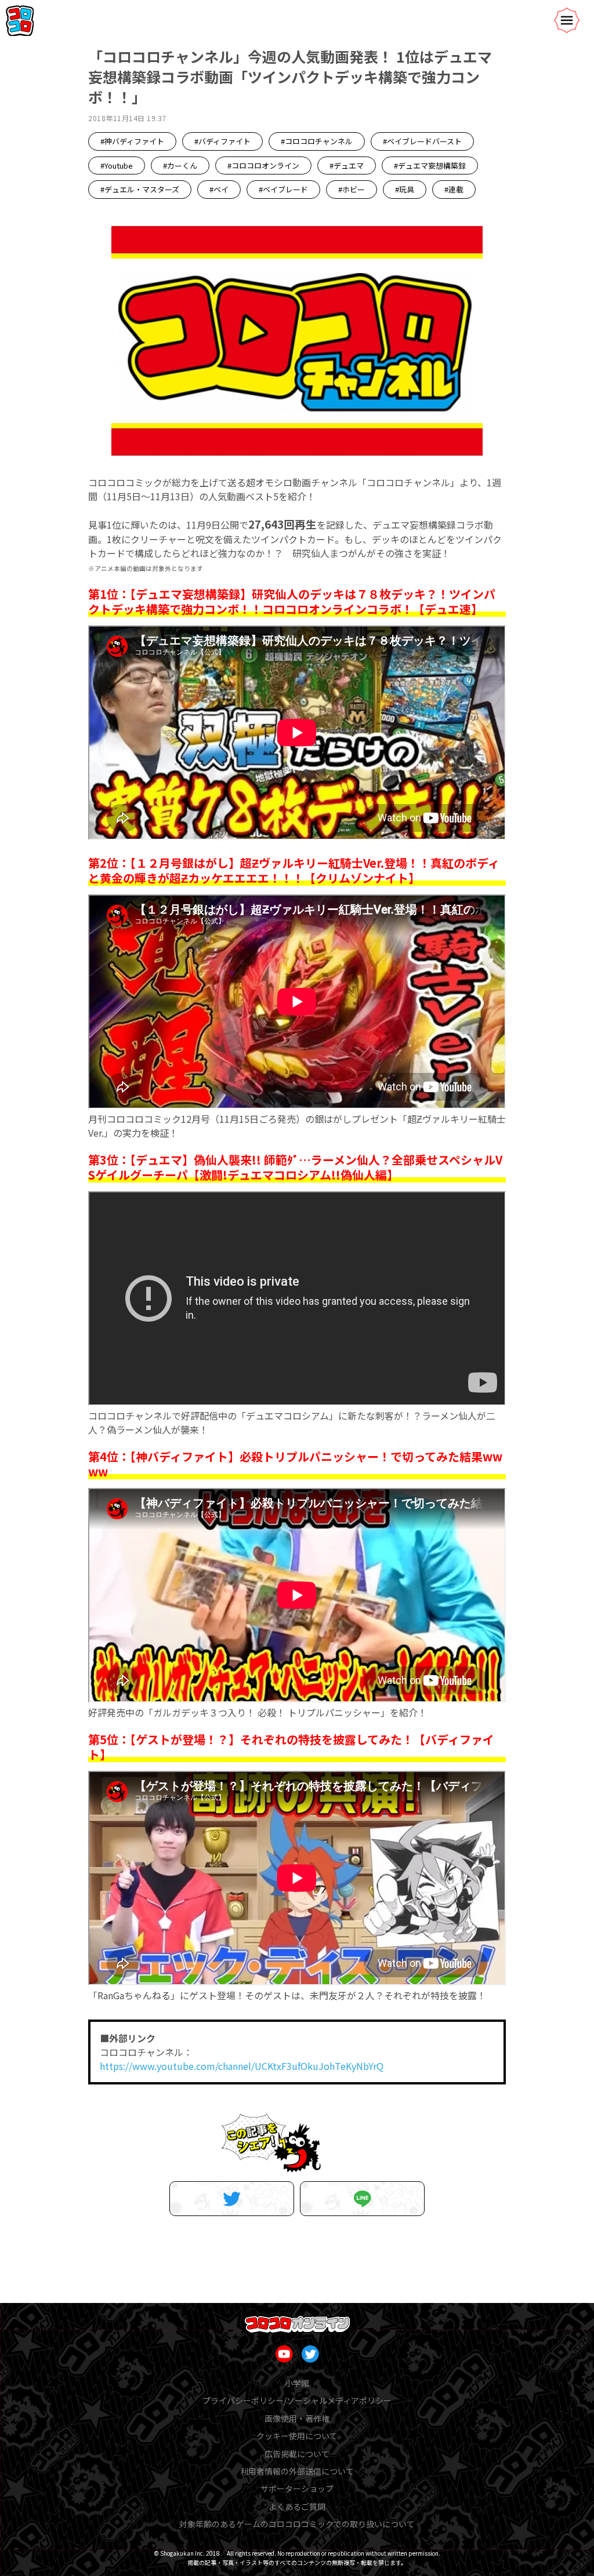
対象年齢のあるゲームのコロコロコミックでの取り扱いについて (297, 2524)
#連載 (454, 189)
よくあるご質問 (297, 2506)
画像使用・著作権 (297, 2418)
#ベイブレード (283, 189)
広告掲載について (297, 2454)
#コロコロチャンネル (317, 141)
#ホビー (352, 189)
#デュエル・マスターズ (140, 189)
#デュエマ (347, 165)
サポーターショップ (297, 2488)
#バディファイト (222, 141)
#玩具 (405, 189)
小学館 (297, 2383)
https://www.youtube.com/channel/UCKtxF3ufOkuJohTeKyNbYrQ (242, 2066)
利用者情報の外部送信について (297, 2471)
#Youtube (117, 165)
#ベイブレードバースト (422, 141)
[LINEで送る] (362, 2199)
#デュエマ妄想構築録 (430, 165)
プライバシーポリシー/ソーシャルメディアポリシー (297, 2400)
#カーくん (180, 165)
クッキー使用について (297, 2436)
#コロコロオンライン (263, 165)
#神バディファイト (132, 141)
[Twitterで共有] (232, 2199)
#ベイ (219, 189)
